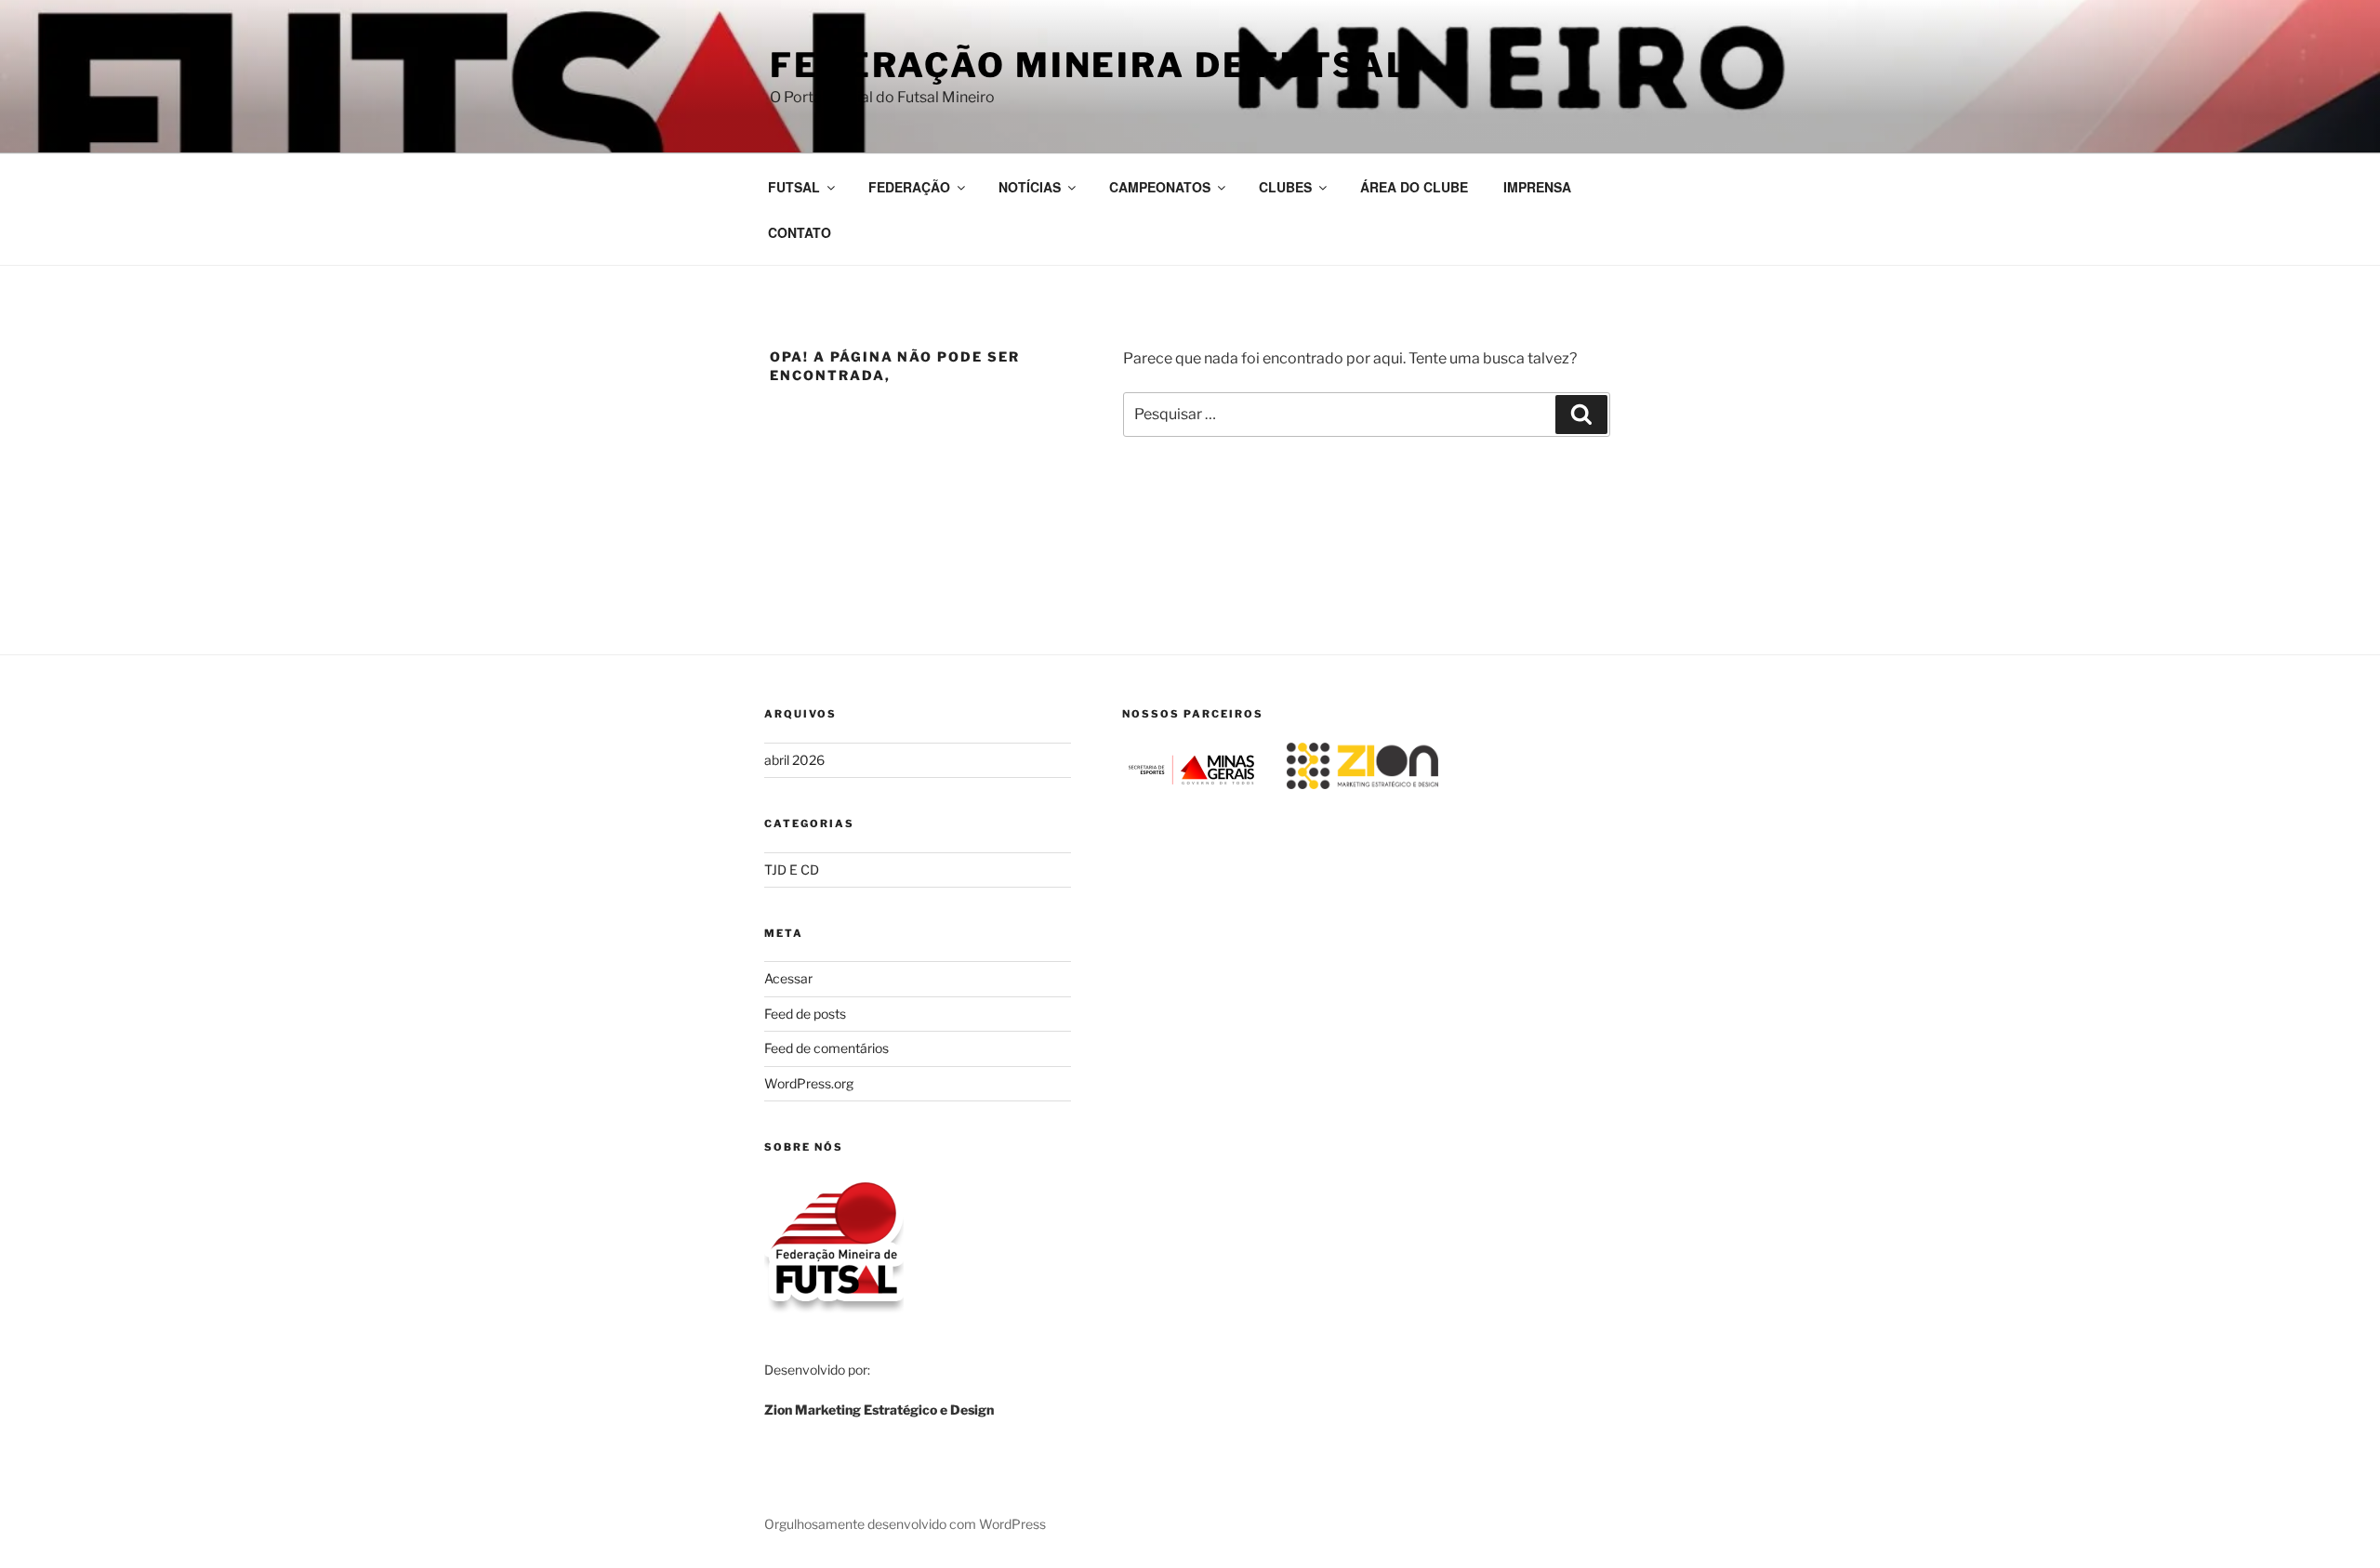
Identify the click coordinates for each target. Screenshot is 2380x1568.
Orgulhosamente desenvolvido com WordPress (905, 1524)
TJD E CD (792, 870)
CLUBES (1285, 187)
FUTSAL (794, 187)
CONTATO (800, 232)
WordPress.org (809, 1083)
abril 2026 (794, 760)
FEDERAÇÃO (909, 187)
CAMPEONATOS (1160, 187)
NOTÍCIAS (1030, 187)
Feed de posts (805, 1014)
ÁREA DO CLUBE (1414, 187)
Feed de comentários (826, 1048)
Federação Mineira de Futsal (1090, 65)
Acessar (788, 978)
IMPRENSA (1537, 187)
